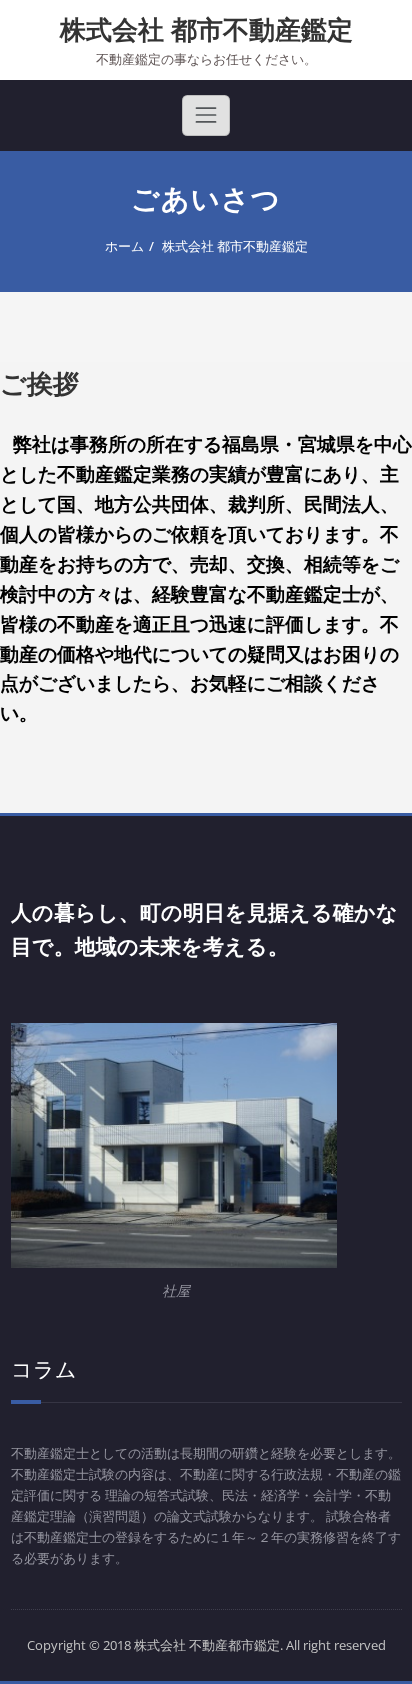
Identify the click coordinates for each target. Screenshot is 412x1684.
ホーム (124, 246)
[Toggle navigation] (206, 115)
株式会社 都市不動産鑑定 (206, 29)
